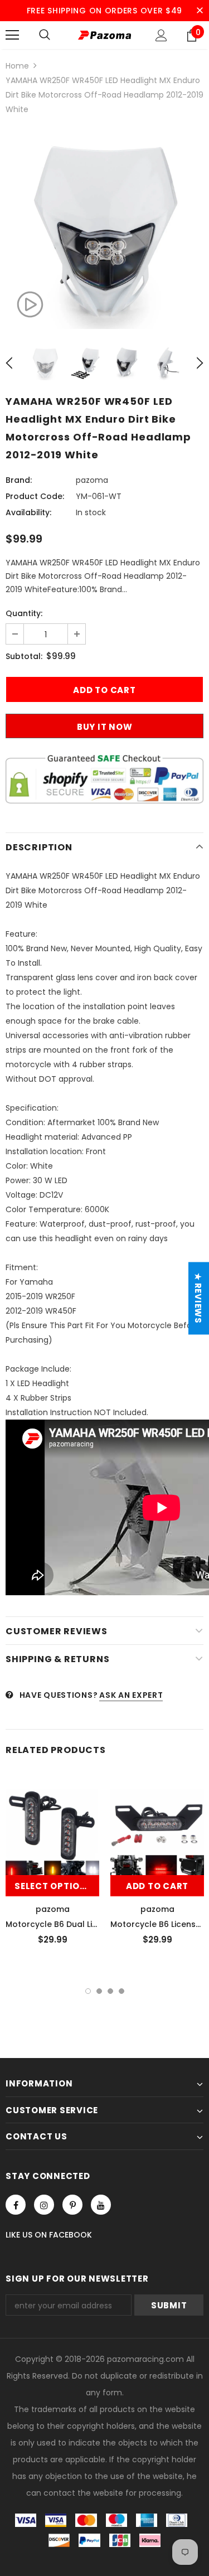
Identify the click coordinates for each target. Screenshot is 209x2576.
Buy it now (105, 727)
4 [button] (121, 1991)
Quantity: (24, 613)
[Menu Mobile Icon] (12, 35)
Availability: (28, 512)
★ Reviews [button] (198, 1298)
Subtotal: (24, 656)
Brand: (19, 480)
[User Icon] (161, 35)
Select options (54, 1886)
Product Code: (35, 496)
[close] (200, 11)
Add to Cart (157, 1886)
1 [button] (88, 1991)
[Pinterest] (72, 2205)
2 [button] (99, 1991)
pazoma (92, 480)
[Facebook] (16, 2205)
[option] (104, 230)
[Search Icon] (45, 35)
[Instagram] (44, 2205)
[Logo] (104, 35)
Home (17, 66)
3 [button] (110, 1991)
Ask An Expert (131, 1695)
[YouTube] (101, 2205)
